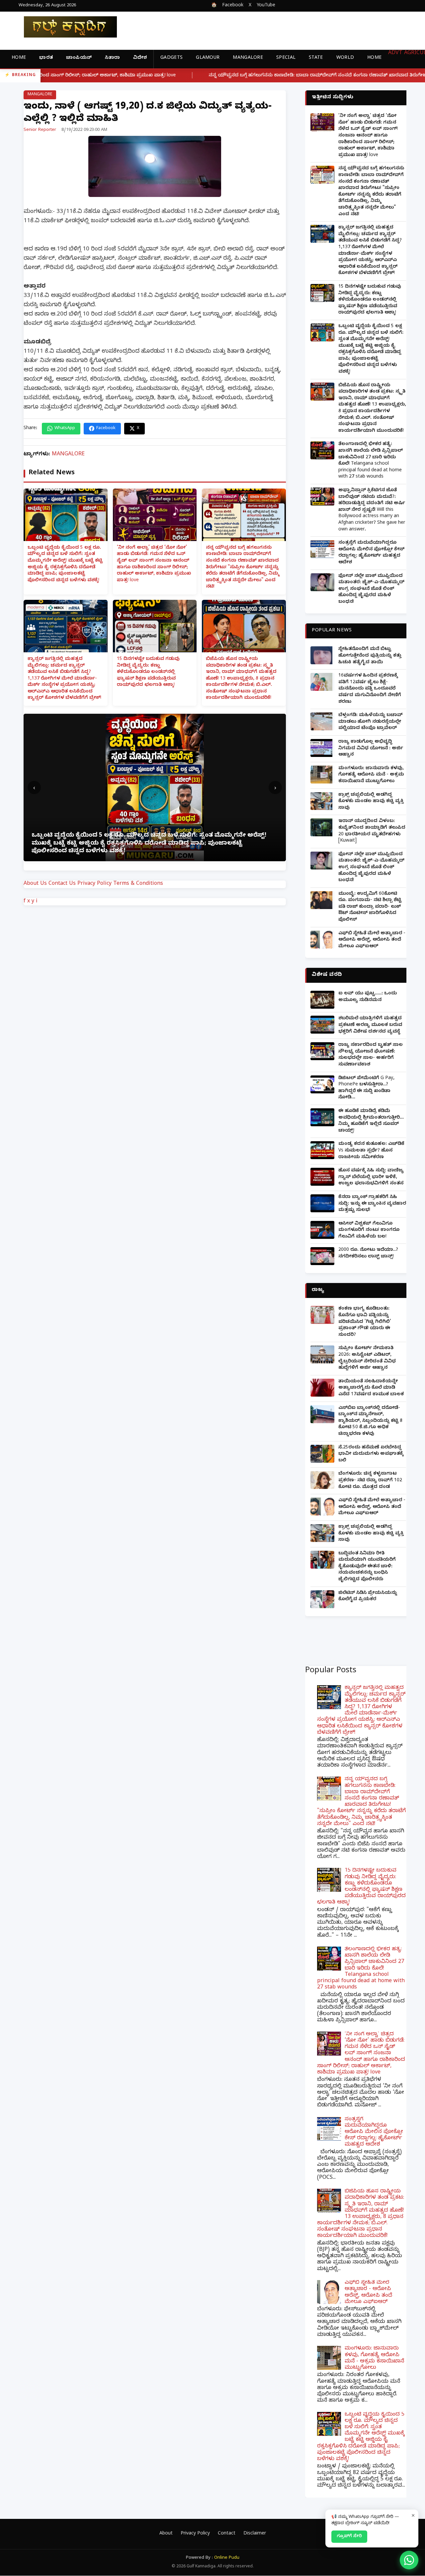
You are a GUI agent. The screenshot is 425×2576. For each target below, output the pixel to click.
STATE (316, 58)
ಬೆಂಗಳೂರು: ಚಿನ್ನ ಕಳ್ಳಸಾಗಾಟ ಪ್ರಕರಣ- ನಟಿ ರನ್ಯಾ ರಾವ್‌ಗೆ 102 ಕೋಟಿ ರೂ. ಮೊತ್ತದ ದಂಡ (370, 1481)
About (166, 2534)
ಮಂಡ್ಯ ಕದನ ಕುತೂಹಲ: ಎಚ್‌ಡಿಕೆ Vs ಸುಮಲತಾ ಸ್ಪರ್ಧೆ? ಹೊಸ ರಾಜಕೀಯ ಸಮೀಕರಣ (371, 1151)
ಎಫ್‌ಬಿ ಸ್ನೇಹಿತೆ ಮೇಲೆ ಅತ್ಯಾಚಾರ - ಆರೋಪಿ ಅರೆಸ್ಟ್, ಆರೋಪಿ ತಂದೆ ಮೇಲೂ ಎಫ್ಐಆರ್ (372, 940)
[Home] (65, 27)
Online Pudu (227, 2558)
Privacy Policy (94, 884)
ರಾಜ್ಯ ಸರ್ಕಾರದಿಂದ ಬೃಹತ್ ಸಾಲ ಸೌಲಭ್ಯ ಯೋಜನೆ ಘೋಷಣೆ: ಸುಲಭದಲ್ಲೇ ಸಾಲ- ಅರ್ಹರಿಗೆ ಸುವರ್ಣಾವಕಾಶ (371, 1055)
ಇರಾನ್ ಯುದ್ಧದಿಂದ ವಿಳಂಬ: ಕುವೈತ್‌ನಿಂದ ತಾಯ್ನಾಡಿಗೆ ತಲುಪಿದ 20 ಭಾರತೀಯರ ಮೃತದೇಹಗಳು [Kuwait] (372, 831)
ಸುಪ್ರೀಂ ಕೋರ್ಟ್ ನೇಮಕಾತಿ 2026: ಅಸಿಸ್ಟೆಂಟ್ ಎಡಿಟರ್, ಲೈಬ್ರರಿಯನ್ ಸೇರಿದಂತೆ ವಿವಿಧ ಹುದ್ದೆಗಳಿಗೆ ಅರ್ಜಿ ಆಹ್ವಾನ (367, 1358)
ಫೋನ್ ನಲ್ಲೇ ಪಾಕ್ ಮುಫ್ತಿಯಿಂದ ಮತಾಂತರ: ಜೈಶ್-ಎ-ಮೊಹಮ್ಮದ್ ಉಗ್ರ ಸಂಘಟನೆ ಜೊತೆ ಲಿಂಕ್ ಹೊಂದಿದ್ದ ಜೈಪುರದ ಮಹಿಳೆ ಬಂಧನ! (371, 589)
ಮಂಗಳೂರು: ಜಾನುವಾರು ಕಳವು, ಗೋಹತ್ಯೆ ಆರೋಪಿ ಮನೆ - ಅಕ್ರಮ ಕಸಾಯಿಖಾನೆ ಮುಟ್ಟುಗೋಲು (371, 775)
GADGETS (171, 58)
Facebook (233, 6)
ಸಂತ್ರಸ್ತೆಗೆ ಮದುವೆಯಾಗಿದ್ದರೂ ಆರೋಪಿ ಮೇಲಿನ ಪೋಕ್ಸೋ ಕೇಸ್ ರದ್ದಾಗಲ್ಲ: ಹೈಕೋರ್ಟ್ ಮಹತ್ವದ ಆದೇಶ (371, 553)
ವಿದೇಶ (140, 58)
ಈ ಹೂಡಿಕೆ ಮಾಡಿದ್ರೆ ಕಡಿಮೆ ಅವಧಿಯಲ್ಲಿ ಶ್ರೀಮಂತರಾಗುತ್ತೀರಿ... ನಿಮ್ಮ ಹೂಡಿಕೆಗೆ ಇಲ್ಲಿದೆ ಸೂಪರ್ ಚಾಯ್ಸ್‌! (371, 1121)
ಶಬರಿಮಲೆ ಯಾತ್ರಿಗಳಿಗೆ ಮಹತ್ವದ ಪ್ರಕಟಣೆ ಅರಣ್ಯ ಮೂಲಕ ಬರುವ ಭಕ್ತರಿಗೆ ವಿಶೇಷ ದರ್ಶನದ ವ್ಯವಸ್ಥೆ (370, 1025)
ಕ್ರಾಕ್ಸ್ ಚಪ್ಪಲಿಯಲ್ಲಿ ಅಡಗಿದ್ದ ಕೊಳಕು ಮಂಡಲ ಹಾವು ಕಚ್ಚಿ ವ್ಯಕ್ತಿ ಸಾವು (371, 802)
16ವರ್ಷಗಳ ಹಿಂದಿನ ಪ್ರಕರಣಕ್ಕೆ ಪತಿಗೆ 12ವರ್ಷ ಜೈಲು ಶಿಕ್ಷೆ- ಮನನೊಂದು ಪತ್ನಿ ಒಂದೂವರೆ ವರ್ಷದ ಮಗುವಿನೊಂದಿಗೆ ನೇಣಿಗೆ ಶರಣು (370, 689)
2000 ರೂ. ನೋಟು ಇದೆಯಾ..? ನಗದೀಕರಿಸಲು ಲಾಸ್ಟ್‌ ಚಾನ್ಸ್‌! (368, 1254)
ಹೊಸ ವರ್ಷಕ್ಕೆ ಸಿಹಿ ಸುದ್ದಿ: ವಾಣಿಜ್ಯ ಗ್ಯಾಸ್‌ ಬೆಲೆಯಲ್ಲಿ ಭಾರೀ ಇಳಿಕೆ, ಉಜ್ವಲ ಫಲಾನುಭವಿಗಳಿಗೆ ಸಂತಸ (371, 1177)
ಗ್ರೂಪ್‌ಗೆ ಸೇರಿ (349, 2536)
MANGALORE (248, 58)
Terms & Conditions (138, 884)
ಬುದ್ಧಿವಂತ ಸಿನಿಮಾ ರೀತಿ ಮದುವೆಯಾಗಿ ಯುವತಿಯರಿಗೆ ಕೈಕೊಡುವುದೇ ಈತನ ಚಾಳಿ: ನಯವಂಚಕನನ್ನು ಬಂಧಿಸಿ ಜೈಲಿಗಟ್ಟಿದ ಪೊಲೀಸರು (367, 1567)
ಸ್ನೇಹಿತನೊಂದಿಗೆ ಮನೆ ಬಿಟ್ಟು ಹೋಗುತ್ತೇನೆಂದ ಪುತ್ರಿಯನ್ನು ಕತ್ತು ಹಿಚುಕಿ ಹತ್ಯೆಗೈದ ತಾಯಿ (370, 656)
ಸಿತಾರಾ (112, 58)
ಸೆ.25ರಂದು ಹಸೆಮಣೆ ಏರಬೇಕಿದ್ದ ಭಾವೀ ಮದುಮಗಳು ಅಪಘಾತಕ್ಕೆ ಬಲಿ (371, 1454)
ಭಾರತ (46, 58)
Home (19, 58)
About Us (35, 884)
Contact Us (62, 884)
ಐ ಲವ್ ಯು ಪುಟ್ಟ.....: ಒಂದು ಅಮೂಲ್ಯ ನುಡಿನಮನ (368, 997)
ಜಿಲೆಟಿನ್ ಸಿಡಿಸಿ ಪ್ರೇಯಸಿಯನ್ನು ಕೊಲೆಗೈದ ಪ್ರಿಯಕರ (368, 1597)
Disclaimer (255, 2534)
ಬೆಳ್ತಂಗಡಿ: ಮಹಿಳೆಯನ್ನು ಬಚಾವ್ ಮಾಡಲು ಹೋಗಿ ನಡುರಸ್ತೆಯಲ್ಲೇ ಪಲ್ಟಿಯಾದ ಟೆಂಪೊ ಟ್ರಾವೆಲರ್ (371, 722)
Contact (227, 2534)
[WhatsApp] (409, 2560)
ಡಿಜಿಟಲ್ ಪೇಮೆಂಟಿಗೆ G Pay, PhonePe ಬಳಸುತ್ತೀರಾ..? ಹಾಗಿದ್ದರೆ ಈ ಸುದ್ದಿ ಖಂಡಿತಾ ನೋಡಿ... (366, 1088)
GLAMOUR (208, 58)
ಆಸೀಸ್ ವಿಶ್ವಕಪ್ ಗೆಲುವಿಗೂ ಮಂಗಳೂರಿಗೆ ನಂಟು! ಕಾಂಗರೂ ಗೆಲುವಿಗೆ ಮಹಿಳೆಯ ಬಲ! (369, 1231)
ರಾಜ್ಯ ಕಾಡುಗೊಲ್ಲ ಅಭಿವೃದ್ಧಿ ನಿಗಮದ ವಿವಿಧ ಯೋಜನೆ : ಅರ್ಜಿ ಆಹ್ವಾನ (371, 749)
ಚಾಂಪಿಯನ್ (79, 58)
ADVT (395, 53)
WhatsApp (65, 428)
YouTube (266, 6)
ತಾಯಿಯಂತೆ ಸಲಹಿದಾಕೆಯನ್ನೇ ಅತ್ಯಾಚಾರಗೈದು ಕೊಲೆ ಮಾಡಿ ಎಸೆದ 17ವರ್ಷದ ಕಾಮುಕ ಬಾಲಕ (371, 1388)
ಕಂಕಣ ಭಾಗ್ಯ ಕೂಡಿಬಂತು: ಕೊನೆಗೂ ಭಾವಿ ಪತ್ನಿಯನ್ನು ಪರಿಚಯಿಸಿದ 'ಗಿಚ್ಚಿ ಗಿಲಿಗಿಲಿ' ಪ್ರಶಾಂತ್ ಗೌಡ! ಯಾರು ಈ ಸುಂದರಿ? (365, 1322)
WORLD (345, 58)
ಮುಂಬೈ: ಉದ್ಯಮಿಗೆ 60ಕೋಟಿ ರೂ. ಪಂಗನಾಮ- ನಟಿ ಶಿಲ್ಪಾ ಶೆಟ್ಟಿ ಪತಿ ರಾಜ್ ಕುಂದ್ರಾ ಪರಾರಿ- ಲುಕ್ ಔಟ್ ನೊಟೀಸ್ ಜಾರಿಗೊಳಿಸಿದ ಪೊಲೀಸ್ (370, 907)
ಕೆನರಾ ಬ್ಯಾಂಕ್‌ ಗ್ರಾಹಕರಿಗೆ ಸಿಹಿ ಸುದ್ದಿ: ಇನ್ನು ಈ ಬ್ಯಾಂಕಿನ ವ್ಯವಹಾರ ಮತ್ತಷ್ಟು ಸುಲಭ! (372, 1204)
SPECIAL (286, 58)
